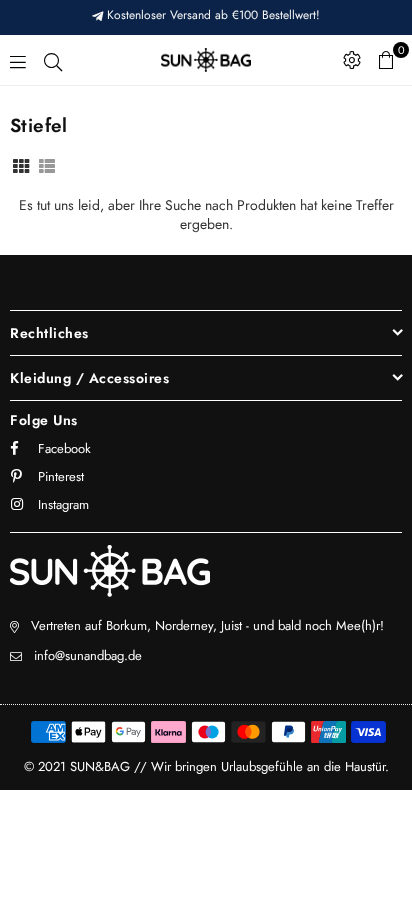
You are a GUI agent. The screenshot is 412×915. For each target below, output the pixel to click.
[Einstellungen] (352, 60)
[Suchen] (53, 60)
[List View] (47, 164)
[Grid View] (21, 164)
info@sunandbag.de (88, 655)
